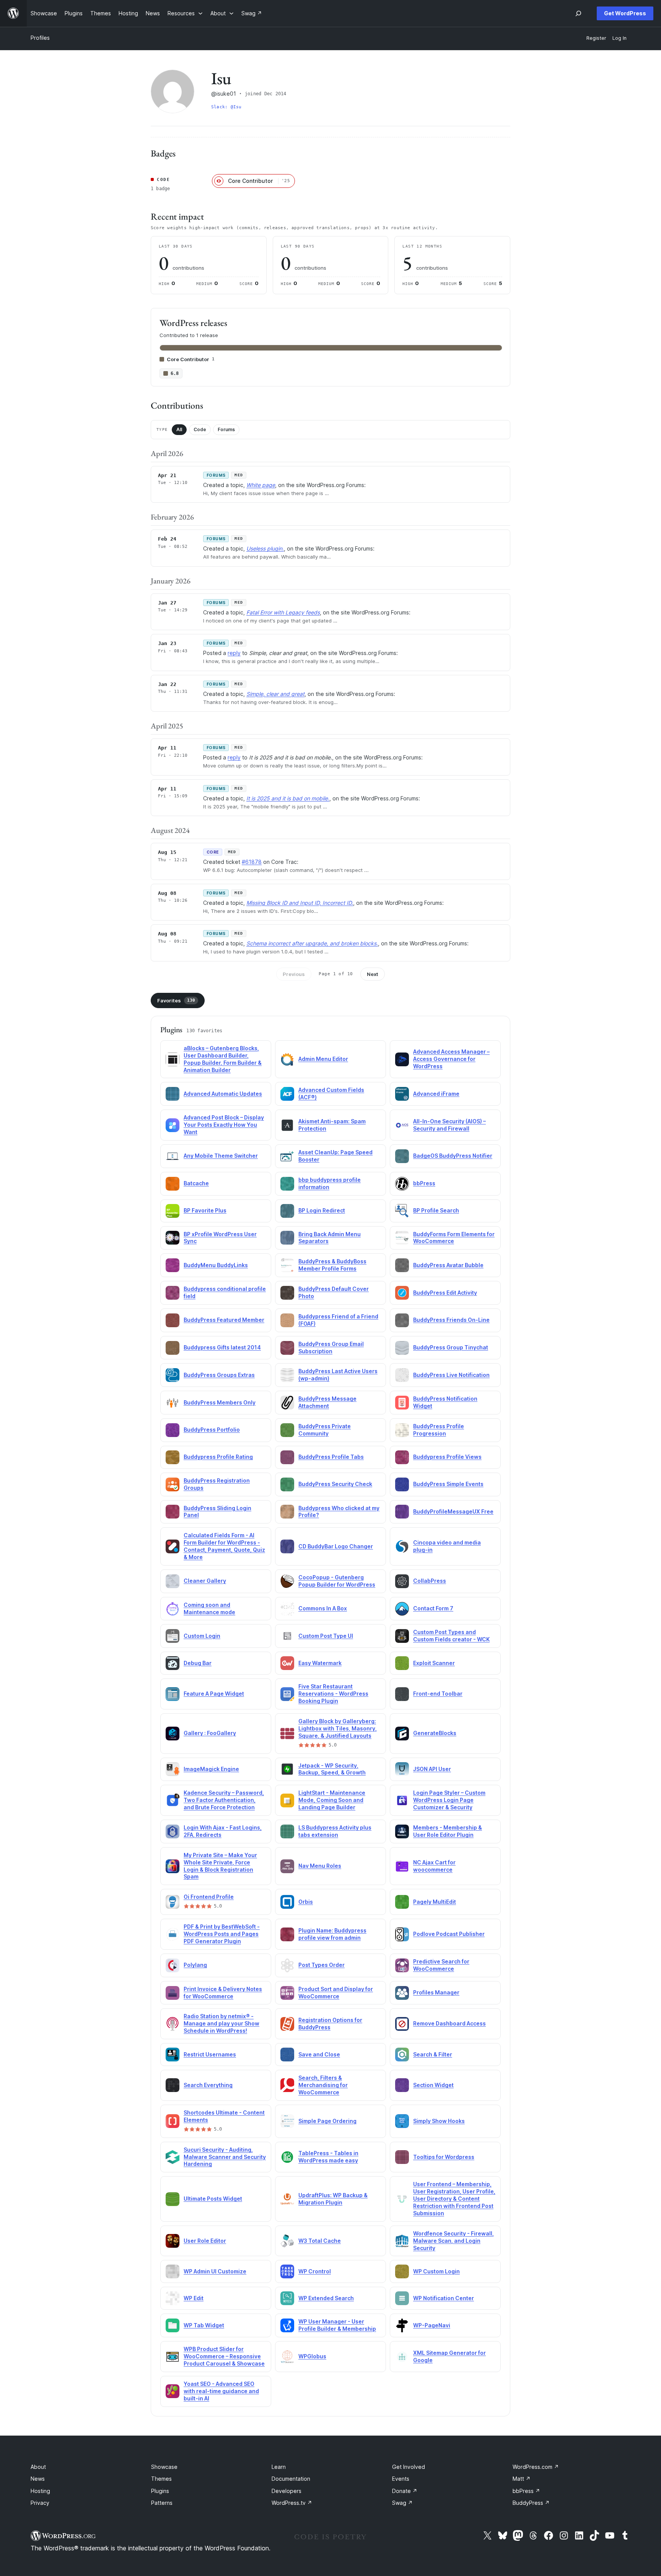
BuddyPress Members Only (220, 1402)
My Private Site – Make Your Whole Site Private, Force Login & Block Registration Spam (220, 1866)
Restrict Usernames (210, 2054)
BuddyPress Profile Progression (439, 1430)
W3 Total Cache (320, 2241)
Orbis (306, 1902)
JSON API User (432, 1769)
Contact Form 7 (433, 1608)
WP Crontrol (315, 2271)
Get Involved (409, 2467)
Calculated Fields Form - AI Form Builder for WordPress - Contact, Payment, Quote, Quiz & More (224, 1546)
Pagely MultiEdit (435, 1902)
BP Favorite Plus (205, 1210)
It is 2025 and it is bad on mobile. (288, 798)
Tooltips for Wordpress (444, 2157)
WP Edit (194, 2298)
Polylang (195, 1965)
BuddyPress (531, 2503)
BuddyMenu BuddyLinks (216, 1265)
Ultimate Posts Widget (213, 2199)
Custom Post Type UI (326, 1636)
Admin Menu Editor (323, 1059)
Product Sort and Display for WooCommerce (336, 1993)
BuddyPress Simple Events (448, 1484)
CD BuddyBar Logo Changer (336, 1546)
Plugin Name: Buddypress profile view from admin (332, 1934)
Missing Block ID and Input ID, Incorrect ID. (300, 903)
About (38, 2467)
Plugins (160, 2491)
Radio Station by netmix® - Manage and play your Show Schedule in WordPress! (221, 2023)
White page (261, 485)
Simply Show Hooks (439, 2121)
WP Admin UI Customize (215, 2271)
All (179, 429)
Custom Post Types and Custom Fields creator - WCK (451, 1636)
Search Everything (208, 2085)
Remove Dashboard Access (449, 2023)
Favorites (176, 1000)
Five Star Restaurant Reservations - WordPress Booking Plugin (333, 1694)
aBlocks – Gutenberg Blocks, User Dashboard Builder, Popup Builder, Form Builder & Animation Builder (223, 1059)
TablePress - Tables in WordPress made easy (328, 2157)
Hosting (40, 2491)
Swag (402, 2503)
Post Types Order (322, 1965)
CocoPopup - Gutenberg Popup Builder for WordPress (337, 1581)
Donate (405, 2491)
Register (596, 38)
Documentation (291, 2479)
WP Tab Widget (204, 2325)
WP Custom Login (436, 2271)
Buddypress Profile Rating (218, 1457)
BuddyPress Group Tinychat (451, 1347)
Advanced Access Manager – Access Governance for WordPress (451, 1059)
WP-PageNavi (432, 2325)
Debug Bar (198, 1663)
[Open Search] (578, 13)
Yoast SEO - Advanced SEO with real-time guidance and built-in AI (221, 2391)
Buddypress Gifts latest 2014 (222, 1347)
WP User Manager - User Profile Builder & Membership (337, 2325)
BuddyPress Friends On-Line (451, 1320)
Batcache (196, 1183)
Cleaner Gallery (205, 1581)
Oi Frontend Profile (209, 1897)
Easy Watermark (320, 1663)
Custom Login (202, 1636)
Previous (294, 974)
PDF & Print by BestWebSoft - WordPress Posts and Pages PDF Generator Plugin (222, 1934)
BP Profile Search (436, 1210)
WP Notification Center (444, 2298)
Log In (619, 38)
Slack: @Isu (226, 107)
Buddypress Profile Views (447, 1457)
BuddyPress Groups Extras (219, 1375)
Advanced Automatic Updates (223, 1094)
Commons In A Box (323, 1608)
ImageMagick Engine (211, 1769)
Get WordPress (625, 13)
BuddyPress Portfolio (212, 1430)
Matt (522, 2479)
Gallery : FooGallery (210, 1733)
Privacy (40, 2503)
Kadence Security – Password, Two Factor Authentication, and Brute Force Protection (224, 1800)
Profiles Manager (436, 1992)
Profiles (40, 38)
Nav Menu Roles (320, 1866)
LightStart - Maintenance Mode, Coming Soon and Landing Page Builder (332, 1800)
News (38, 2479)
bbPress (424, 1183)
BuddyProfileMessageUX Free (453, 1511)
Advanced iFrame (436, 1094)
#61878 (252, 862)
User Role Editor (205, 2241)
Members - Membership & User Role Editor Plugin (448, 1831)
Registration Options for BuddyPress (330, 2024)
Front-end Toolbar (438, 1694)
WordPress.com (536, 2467)
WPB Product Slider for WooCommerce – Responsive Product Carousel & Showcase (224, 2356)
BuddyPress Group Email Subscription (331, 1347)
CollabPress (430, 1581)
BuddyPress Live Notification (451, 1375)
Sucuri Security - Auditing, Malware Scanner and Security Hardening (225, 2157)
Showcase (164, 2467)
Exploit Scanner (434, 1663)
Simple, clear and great (275, 694)
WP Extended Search (326, 2298)
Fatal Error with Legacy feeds (283, 612)
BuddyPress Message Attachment (327, 1402)
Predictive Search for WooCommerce (441, 1965)
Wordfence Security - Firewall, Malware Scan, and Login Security (453, 2241)
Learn (279, 2467)
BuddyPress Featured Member (224, 1320)
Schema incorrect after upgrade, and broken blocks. (312, 943)
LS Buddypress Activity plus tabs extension (335, 1831)
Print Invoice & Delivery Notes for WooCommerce (223, 1993)
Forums (226, 429)
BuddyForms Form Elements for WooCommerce (454, 1238)
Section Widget (433, 2085)
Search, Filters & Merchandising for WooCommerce (323, 2085)
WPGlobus (312, 2356)
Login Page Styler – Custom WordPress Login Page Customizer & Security (449, 1800)
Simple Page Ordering (327, 2121)
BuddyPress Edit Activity (445, 1293)
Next (373, 974)
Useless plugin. (265, 548)
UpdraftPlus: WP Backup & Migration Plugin (333, 2199)
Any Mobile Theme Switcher (221, 1156)
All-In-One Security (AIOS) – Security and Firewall (449, 1125)
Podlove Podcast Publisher (449, 1934)
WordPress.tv (292, 2503)
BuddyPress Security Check (335, 1484)
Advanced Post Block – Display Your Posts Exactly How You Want (224, 1125)
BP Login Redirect (322, 1210)
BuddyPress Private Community (325, 1430)
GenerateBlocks (435, 1733)
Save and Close (319, 2054)
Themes (161, 2479)
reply (234, 653)
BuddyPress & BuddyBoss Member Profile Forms (332, 1265)
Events (401, 2479)
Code (200, 429)
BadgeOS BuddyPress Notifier (453, 1156)
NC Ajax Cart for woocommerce (434, 1866)
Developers (287, 2491)
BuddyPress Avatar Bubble (448, 1265)
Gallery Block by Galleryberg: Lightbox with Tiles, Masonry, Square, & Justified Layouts (338, 1728)
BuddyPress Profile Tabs (331, 1457)
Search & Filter (433, 2054)
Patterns (162, 2503)
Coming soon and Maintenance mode (209, 1608)
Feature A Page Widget (214, 1694)
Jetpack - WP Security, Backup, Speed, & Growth (332, 1769)
